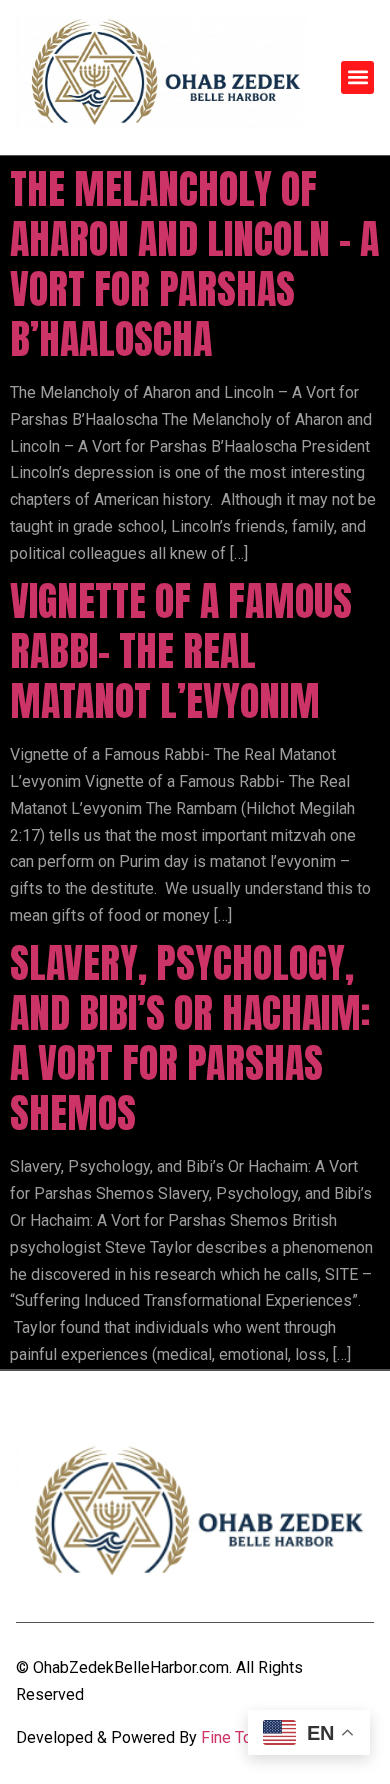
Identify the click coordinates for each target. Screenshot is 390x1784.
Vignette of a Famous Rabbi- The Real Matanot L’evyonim (181, 651)
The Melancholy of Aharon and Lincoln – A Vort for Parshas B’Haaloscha (194, 264)
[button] (357, 77)
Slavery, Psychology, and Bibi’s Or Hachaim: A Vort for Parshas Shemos (190, 1038)
